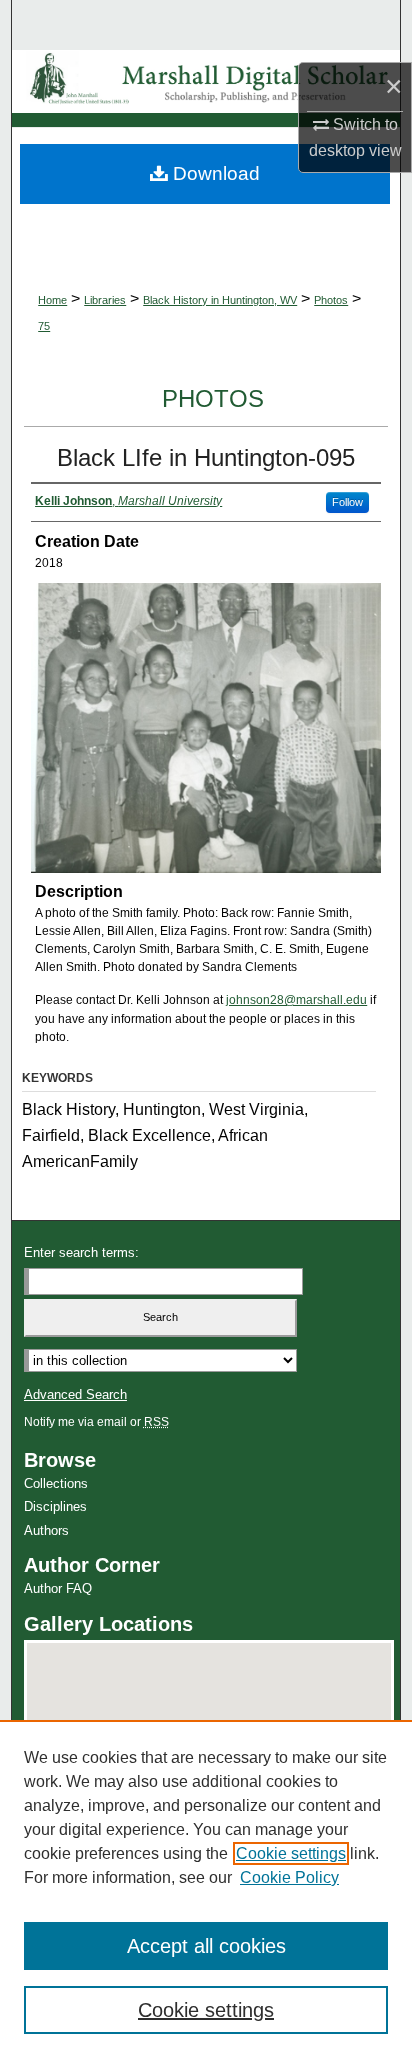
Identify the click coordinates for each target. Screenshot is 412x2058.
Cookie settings (291, 1853)
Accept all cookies (206, 1946)
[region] (206, 1889)
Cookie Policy (289, 1877)
